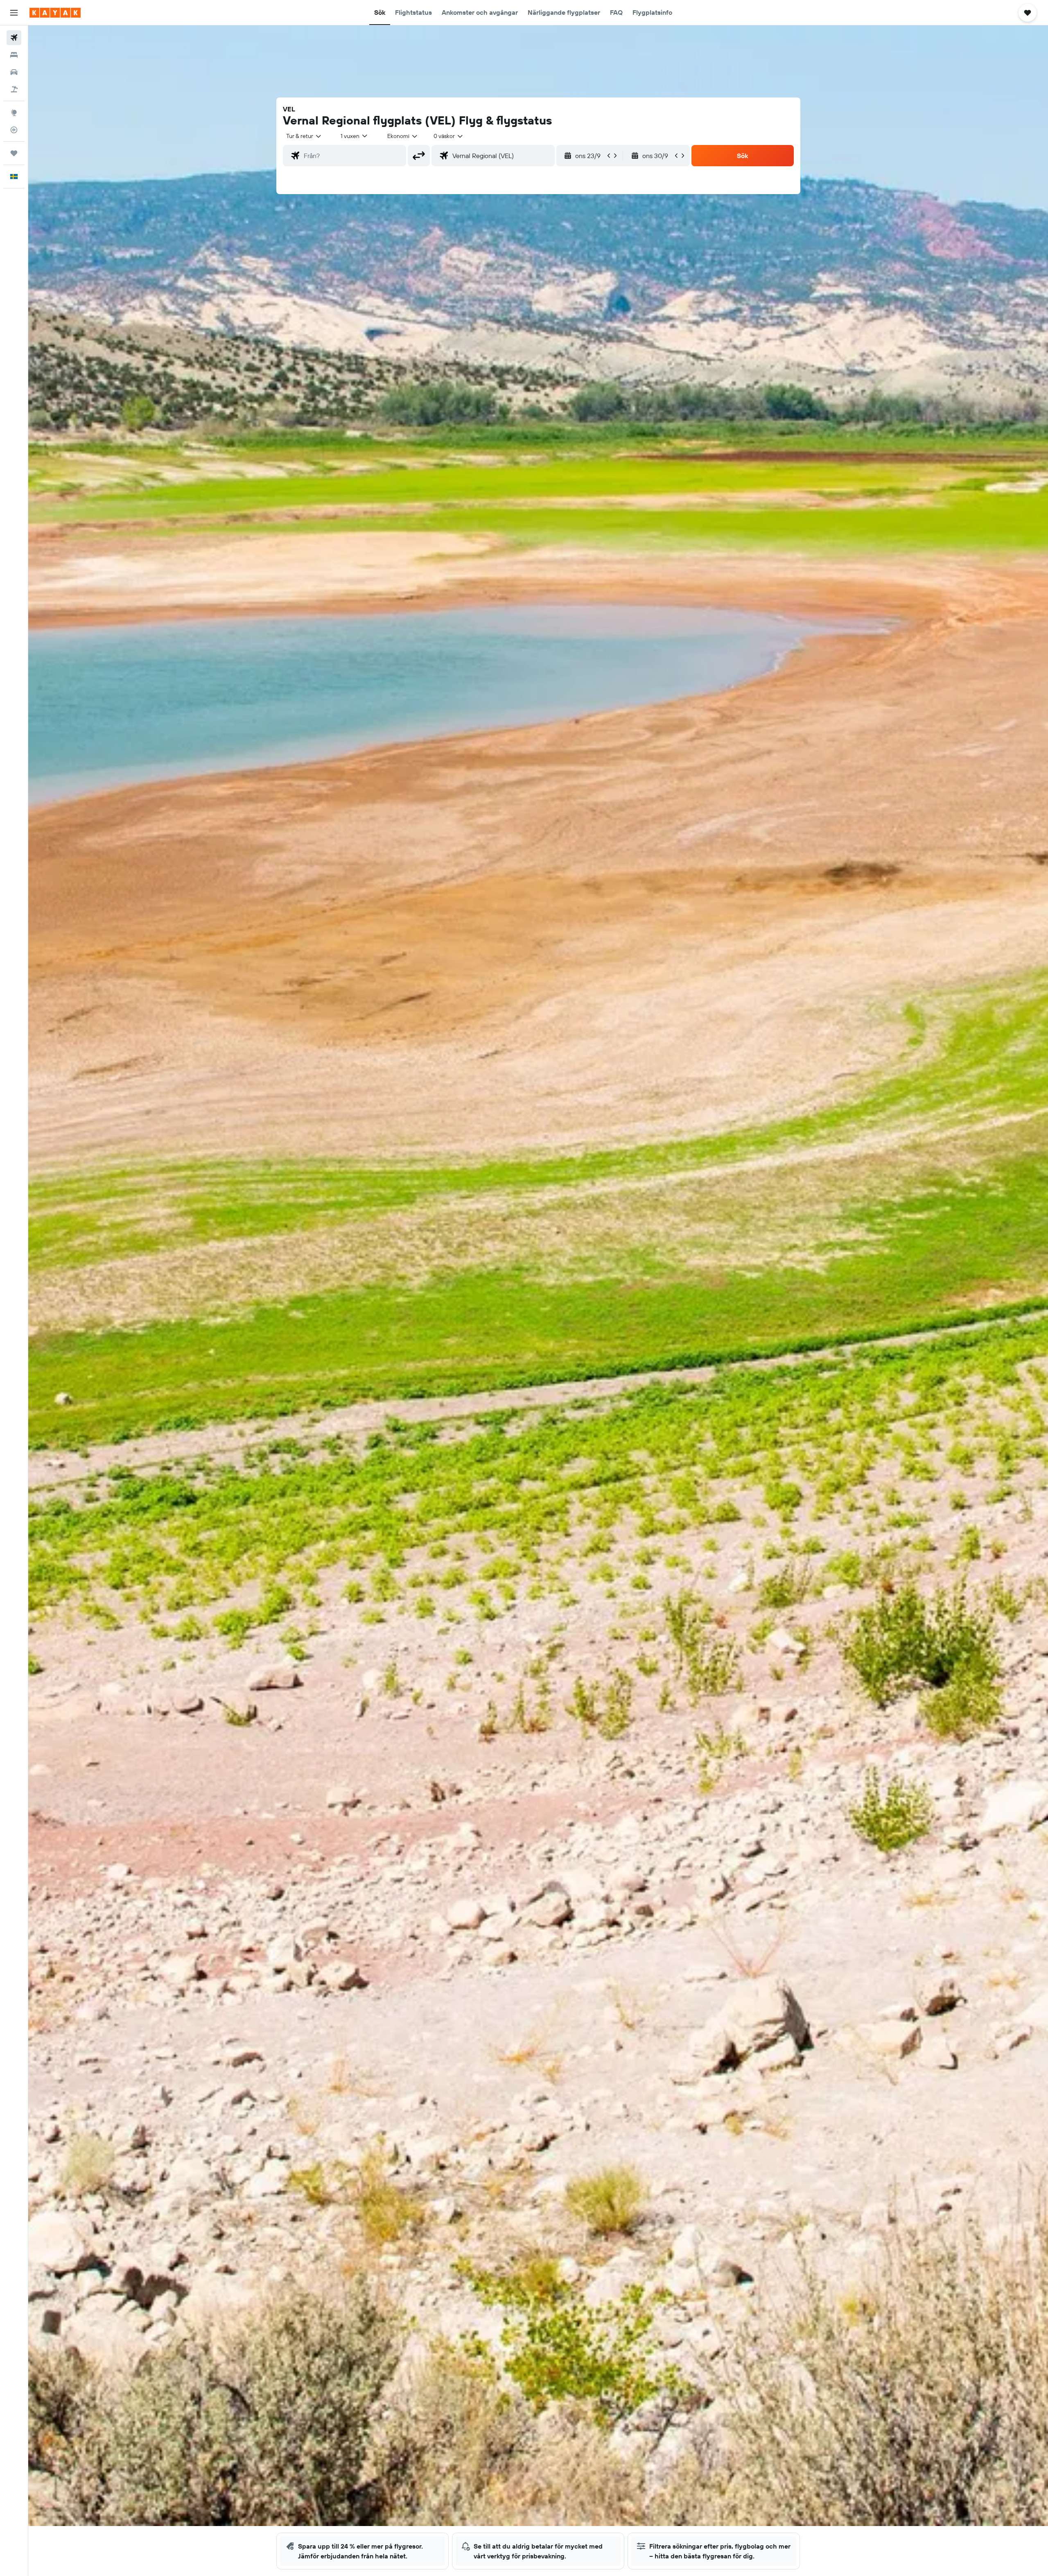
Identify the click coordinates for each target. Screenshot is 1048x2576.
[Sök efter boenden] (14, 55)
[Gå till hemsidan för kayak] (55, 13)
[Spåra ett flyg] (14, 130)
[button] (14, 13)
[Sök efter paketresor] (14, 89)
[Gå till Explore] (14, 113)
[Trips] (14, 153)
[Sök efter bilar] (14, 72)
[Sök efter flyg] (14, 38)
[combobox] (304, 136)
